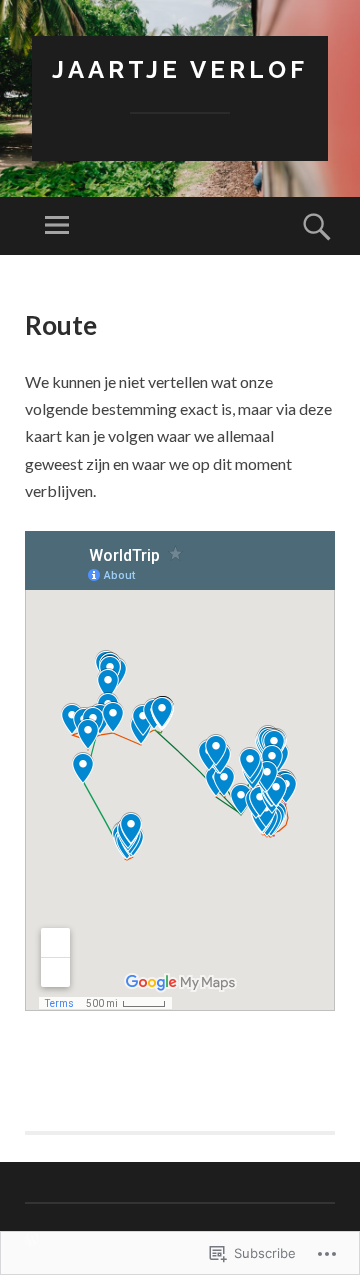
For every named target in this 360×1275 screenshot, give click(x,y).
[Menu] (57, 226)
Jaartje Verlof (180, 69)
